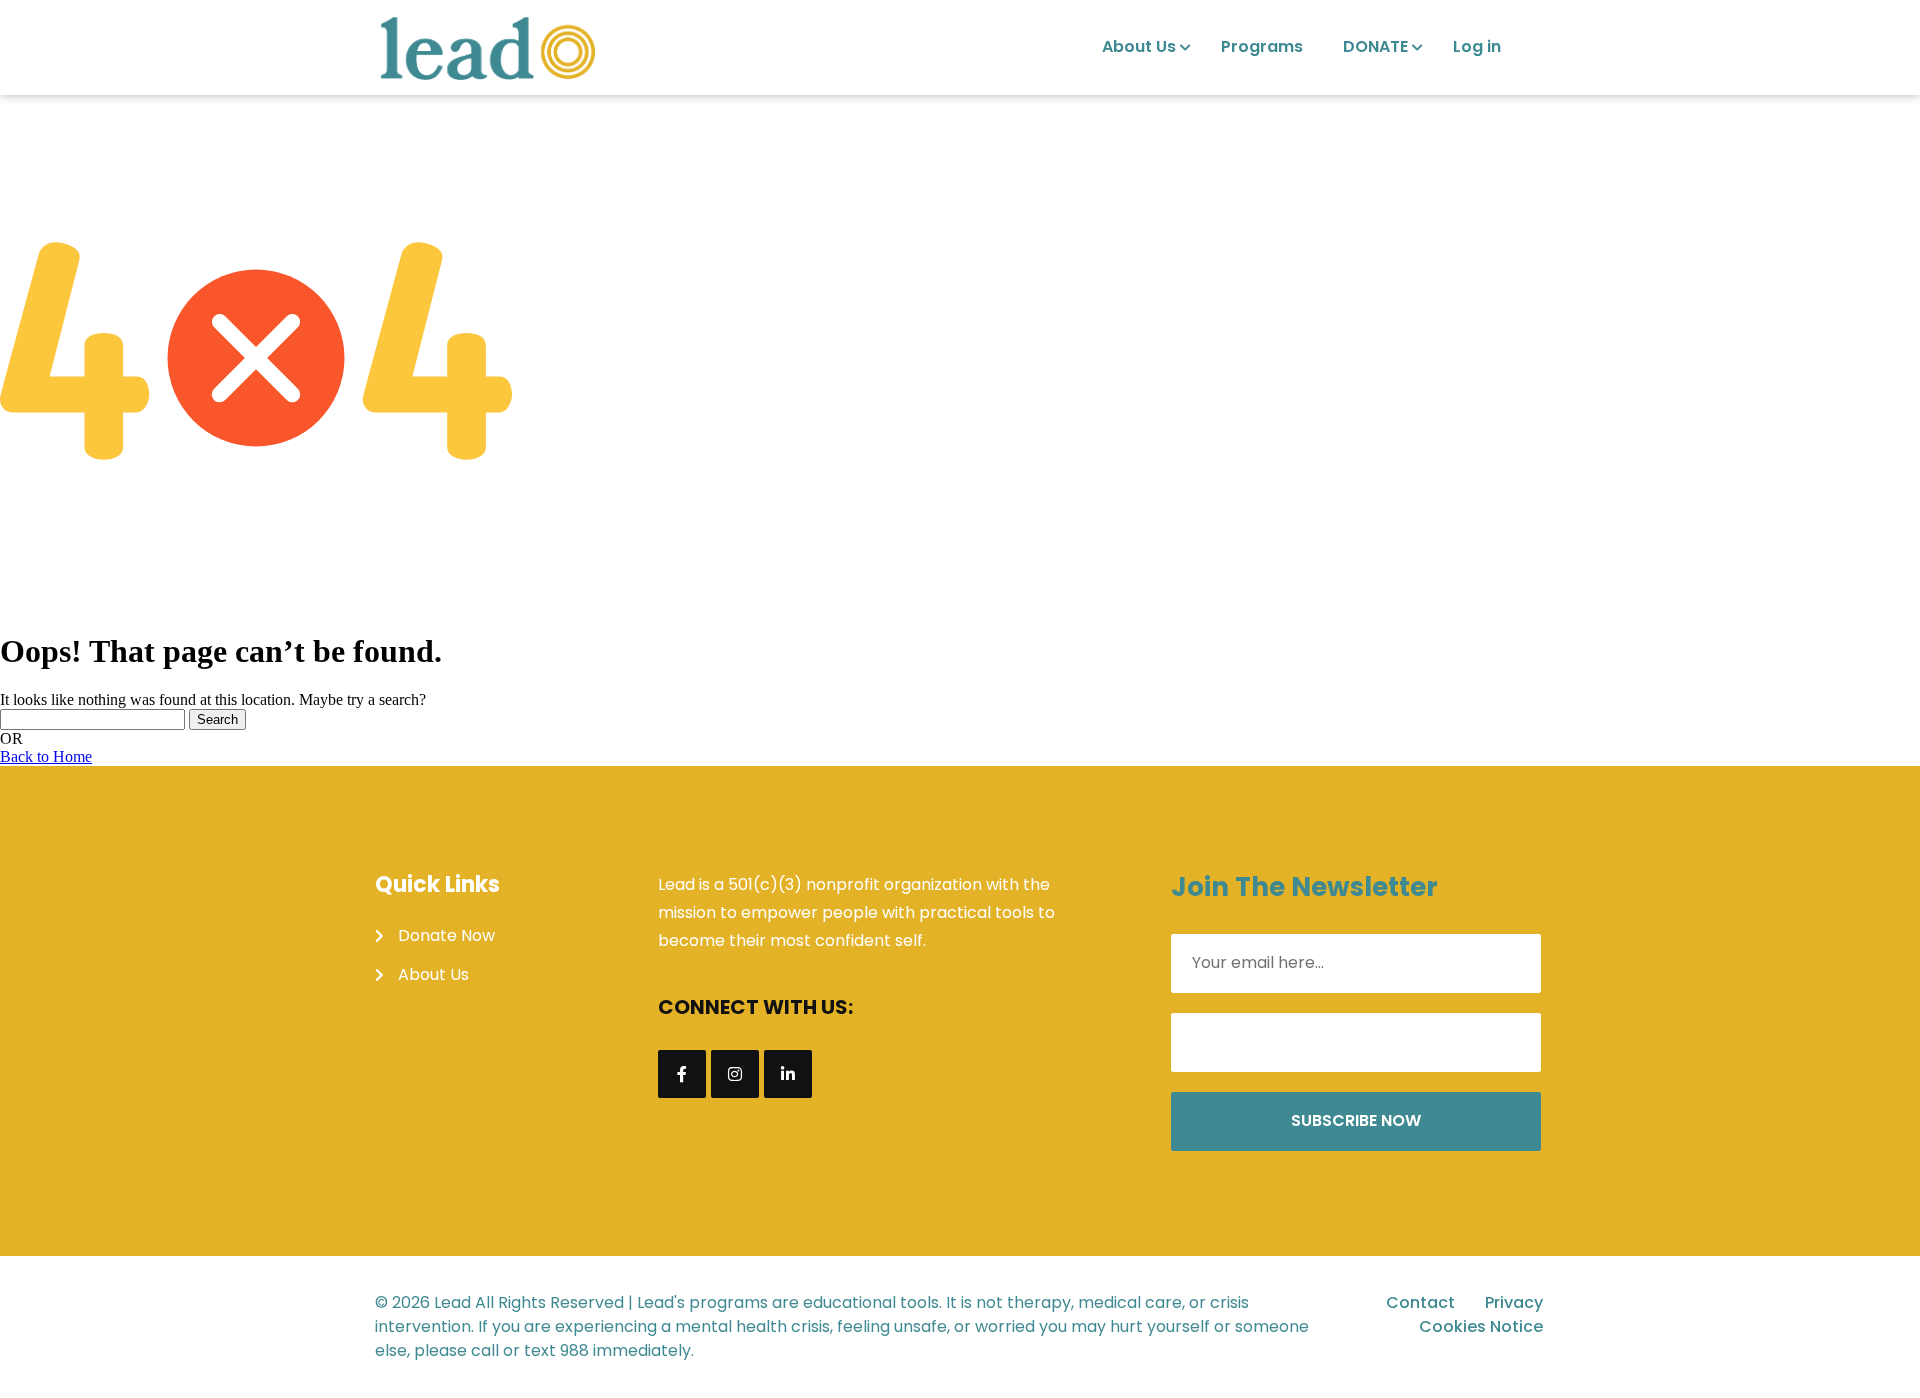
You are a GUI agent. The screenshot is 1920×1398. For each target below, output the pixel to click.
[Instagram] (735, 1074)
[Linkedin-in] (788, 1074)
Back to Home (46, 756)
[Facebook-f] (682, 1074)
